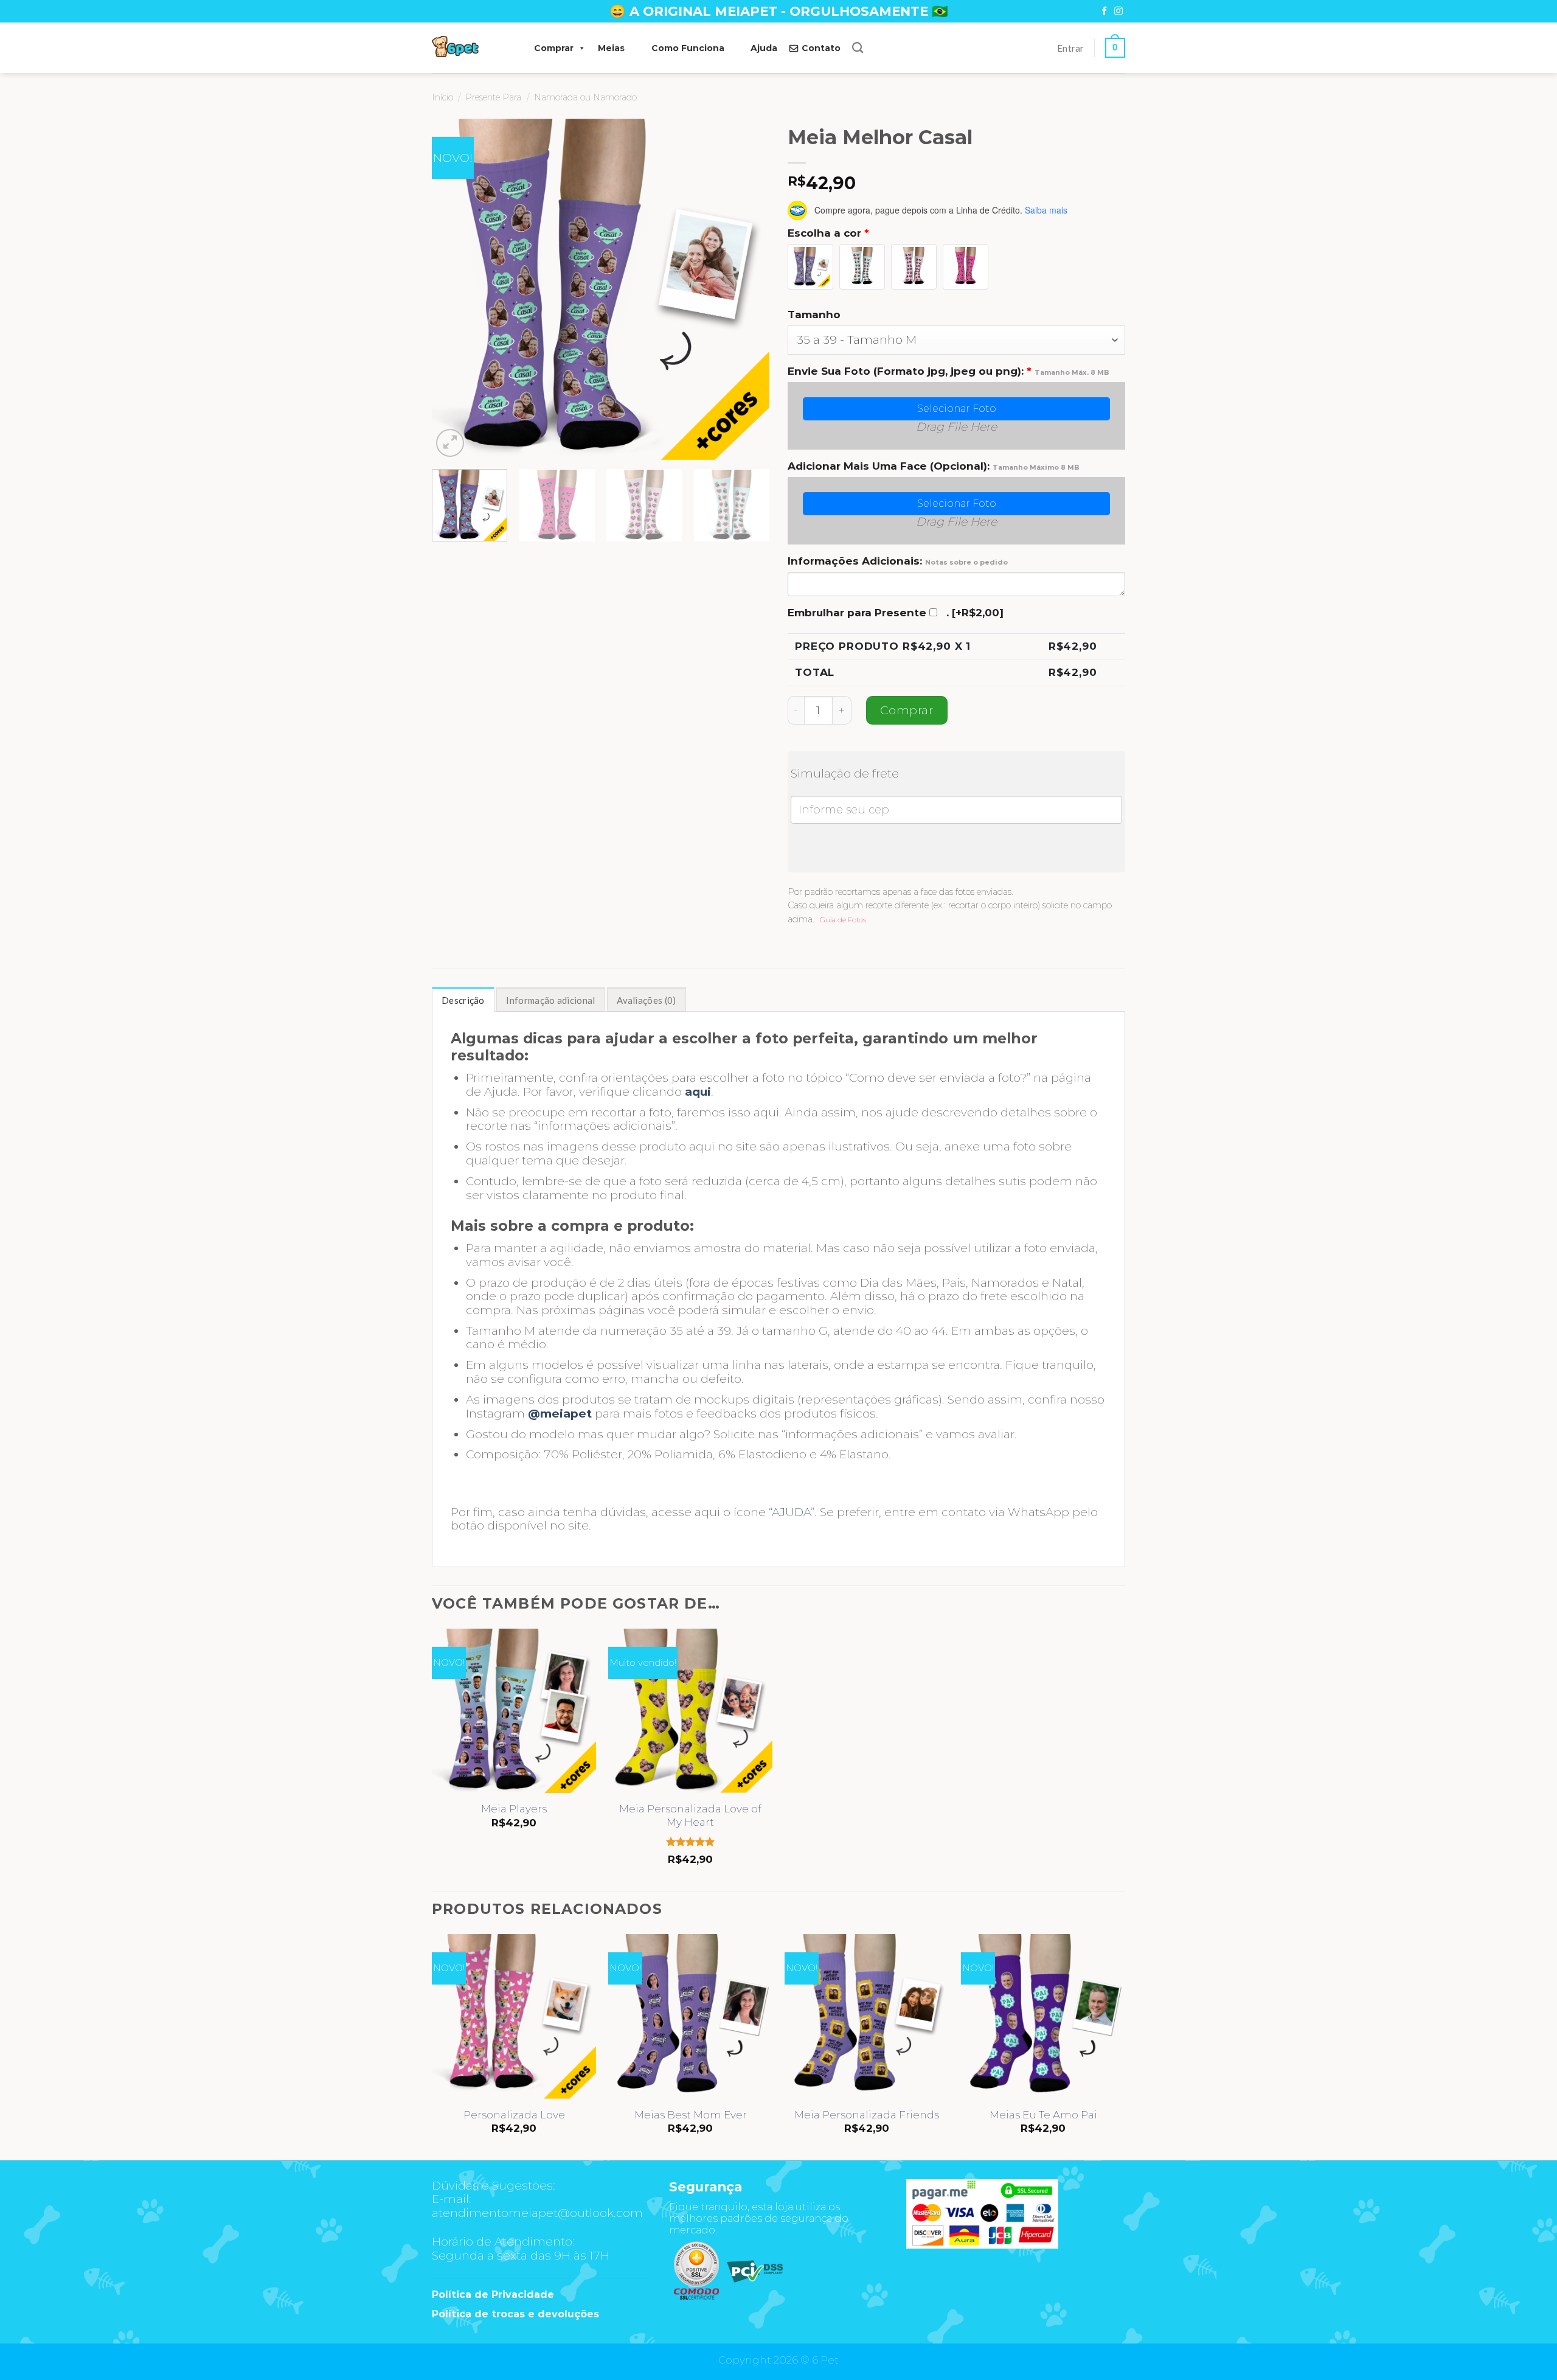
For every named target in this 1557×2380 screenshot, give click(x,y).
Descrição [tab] (463, 1000)
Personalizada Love (514, 2115)
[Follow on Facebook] (1104, 12)
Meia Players (514, 1809)
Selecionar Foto (957, 409)
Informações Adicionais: (898, 561)
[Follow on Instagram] (1118, 12)
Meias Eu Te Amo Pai (1043, 2115)
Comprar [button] (554, 48)
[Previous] (454, 289)
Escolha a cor (828, 233)
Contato (821, 48)
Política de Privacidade (493, 2295)
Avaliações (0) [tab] (646, 1000)
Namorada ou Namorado (585, 97)
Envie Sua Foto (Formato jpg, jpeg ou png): (948, 371)
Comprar (907, 710)
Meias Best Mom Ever (691, 2115)
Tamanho (814, 315)
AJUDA (791, 1512)
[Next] (747, 289)
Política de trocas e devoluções (515, 2314)
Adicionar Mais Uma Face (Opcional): (934, 466)
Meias (611, 48)
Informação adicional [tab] (550, 1000)
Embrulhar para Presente (857, 613)
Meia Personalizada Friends (867, 2115)
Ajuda (764, 48)
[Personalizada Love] (514, 2016)
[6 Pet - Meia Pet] (471, 48)
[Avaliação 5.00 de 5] (691, 1842)
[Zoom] (450, 443)
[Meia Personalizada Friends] (867, 2016)
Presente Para (493, 97)
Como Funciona (688, 48)
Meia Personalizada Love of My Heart (690, 1815)
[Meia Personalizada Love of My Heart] (690, 1711)
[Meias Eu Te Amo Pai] (1043, 2016)
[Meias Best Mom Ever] (690, 2016)
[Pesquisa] (858, 48)
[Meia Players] (514, 1711)
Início (442, 97)
